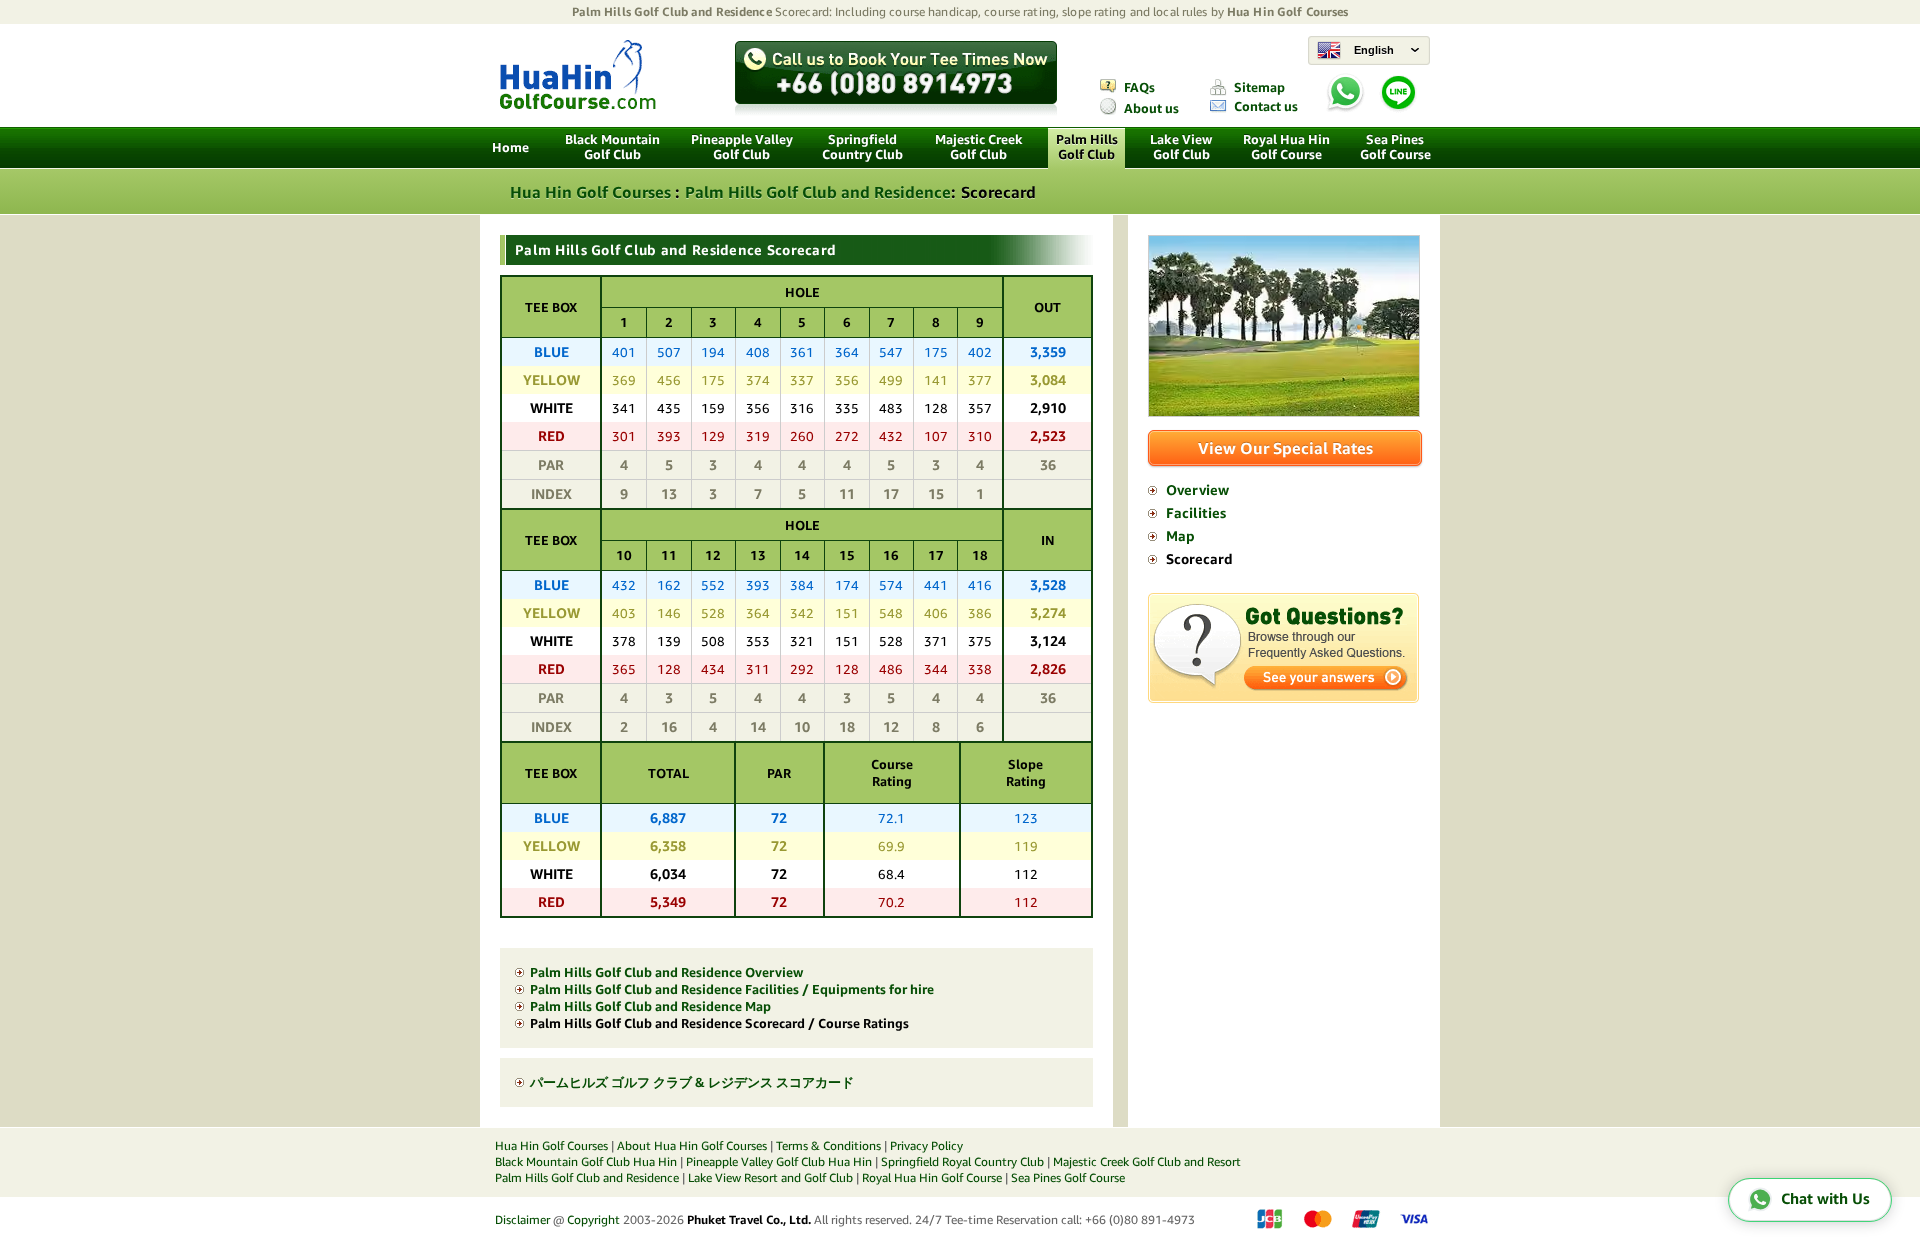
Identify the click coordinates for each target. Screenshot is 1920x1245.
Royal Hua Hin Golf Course (1286, 147)
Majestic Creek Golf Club (979, 147)
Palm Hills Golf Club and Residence (672, 11)
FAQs (1139, 87)
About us (1151, 108)
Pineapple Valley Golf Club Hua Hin (779, 1161)
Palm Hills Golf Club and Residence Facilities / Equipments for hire (732, 989)
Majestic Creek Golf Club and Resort (1147, 1161)
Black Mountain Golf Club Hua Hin (586, 1161)
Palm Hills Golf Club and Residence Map (650, 1006)
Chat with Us (1825, 1198)
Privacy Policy (926, 1145)
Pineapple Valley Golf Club (742, 147)
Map (1180, 536)
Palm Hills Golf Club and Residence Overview (666, 972)
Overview (1197, 490)
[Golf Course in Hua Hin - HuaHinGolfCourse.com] (578, 104)
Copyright (593, 1219)
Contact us (1266, 106)
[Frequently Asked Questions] (1283, 698)
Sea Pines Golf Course (1395, 147)
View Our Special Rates (1285, 448)
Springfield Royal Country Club (962, 1161)
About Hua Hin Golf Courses (692, 1145)
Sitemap (1259, 87)
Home (510, 147)
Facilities (1196, 513)
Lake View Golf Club (1181, 147)
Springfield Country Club (862, 147)
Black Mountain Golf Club (612, 147)
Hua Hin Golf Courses (1287, 11)
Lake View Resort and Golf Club (770, 1177)
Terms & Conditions (828, 1145)
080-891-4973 (879, 70)
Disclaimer (522, 1219)
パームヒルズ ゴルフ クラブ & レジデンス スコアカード (692, 1082)
